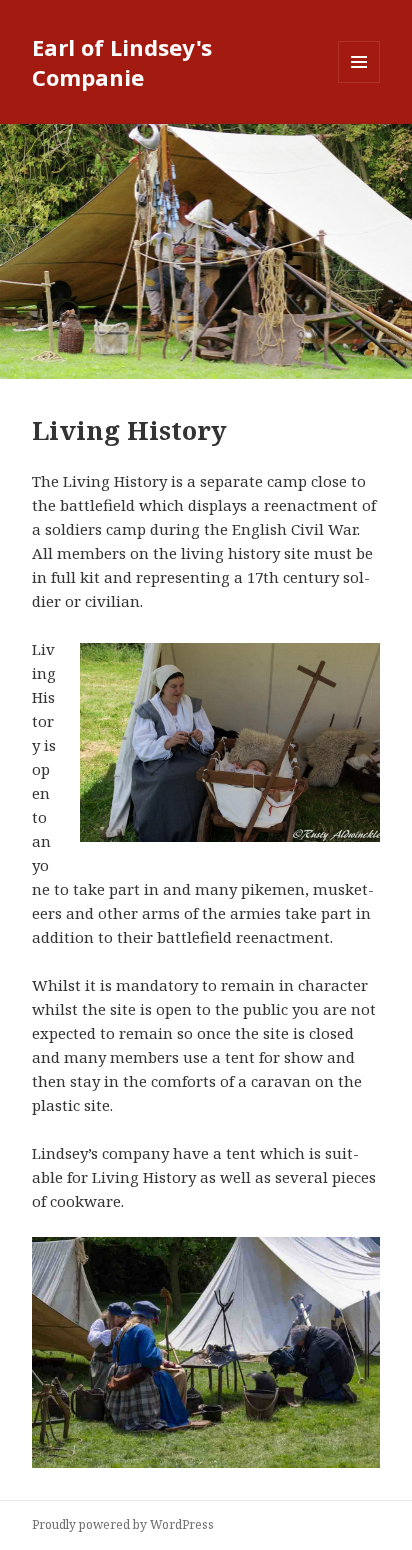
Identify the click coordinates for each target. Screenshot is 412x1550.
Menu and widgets (359, 82)
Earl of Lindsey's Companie (122, 62)
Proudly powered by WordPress (123, 1524)
